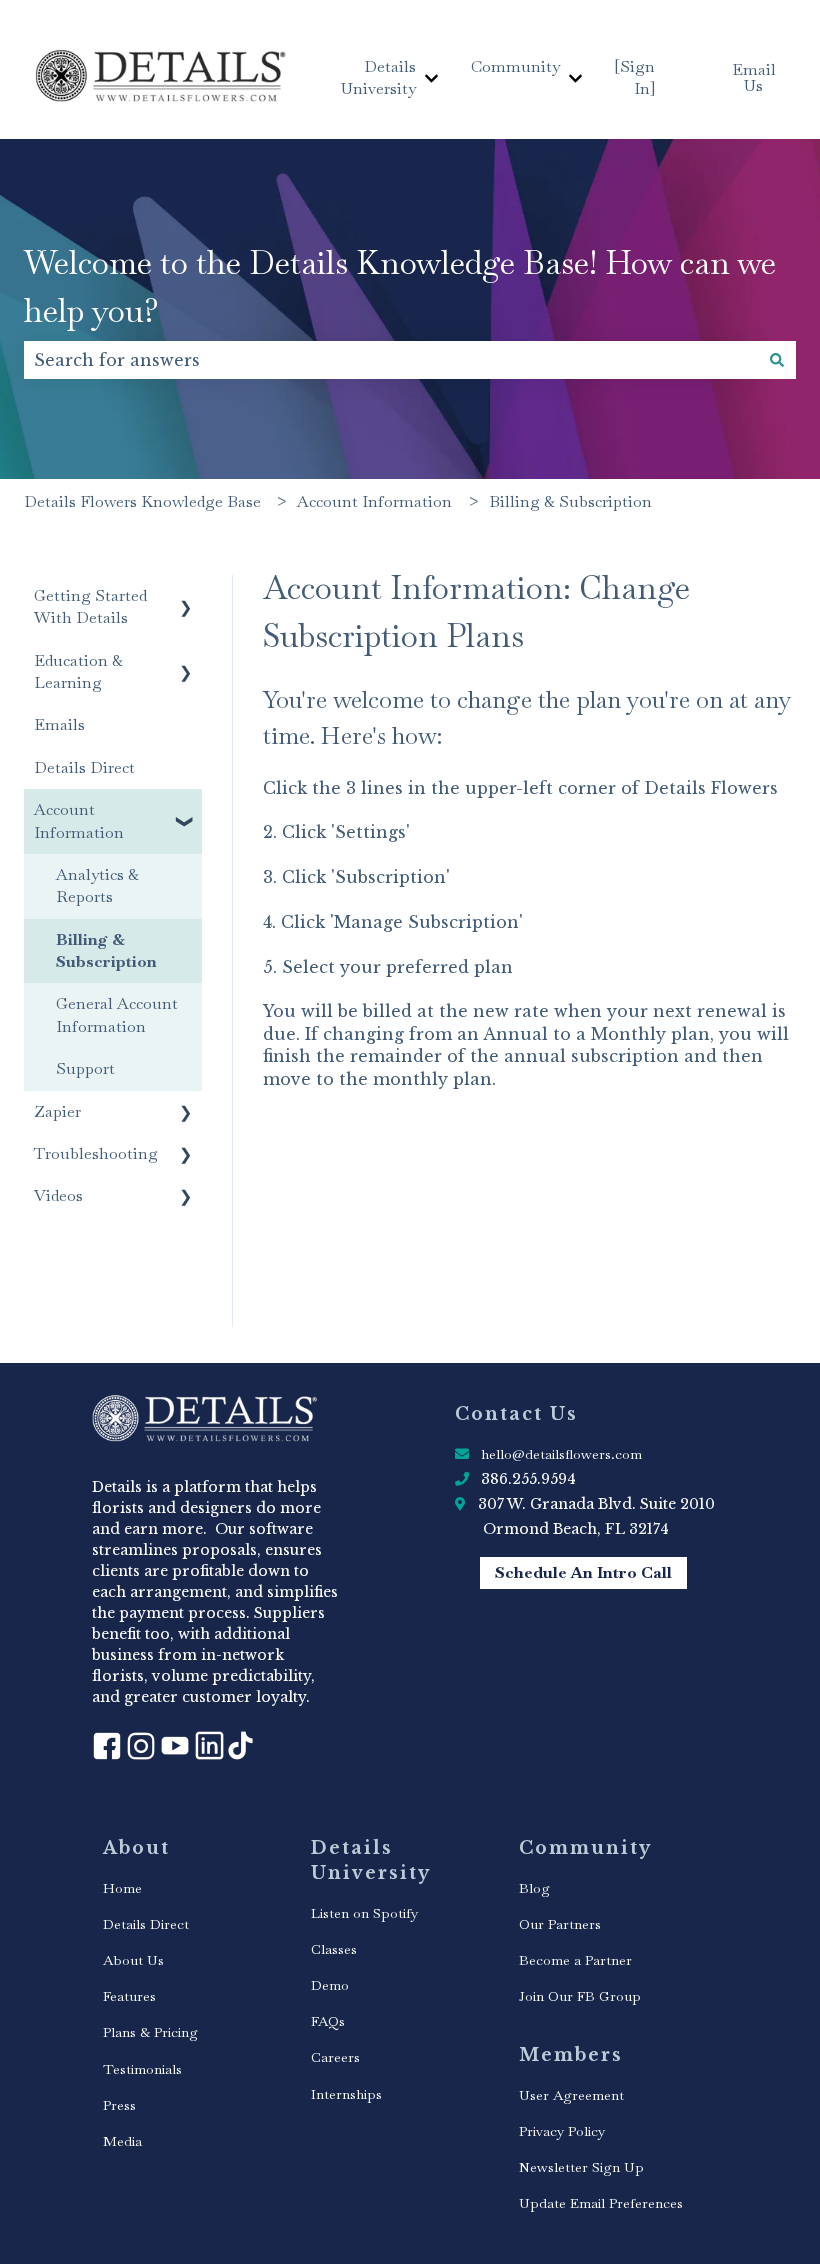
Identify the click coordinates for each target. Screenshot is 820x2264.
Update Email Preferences (601, 2203)
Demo (330, 1985)
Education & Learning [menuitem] (78, 671)
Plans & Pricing (150, 2032)
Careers (335, 2057)
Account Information (374, 501)
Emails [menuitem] (59, 724)
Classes (334, 1949)
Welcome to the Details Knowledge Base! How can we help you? (400, 286)
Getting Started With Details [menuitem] (90, 606)
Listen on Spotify (364, 1913)
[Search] (777, 360)
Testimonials (142, 2069)
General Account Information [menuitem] (117, 1014)
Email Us (754, 77)
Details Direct (146, 1924)
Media (122, 2141)
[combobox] (391, 360)
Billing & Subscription (570, 501)
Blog (534, 1888)
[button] (186, 597)
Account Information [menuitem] (79, 820)
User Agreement (571, 2095)
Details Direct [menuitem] (84, 767)
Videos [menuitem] (58, 1195)
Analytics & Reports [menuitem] (97, 885)
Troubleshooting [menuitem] (96, 1153)
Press (119, 2105)
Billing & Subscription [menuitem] (106, 950)
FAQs (328, 2021)
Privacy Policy (562, 2131)
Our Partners (560, 1924)
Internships (346, 2094)
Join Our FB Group (580, 1996)
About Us (133, 1960)
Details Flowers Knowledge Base (142, 501)
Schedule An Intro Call (583, 1572)
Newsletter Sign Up (581, 2167)
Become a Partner (575, 1960)
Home (122, 1888)
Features (129, 1996)
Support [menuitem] (85, 1068)
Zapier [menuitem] (57, 1111)
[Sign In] (635, 77)
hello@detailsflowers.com (561, 1454)
